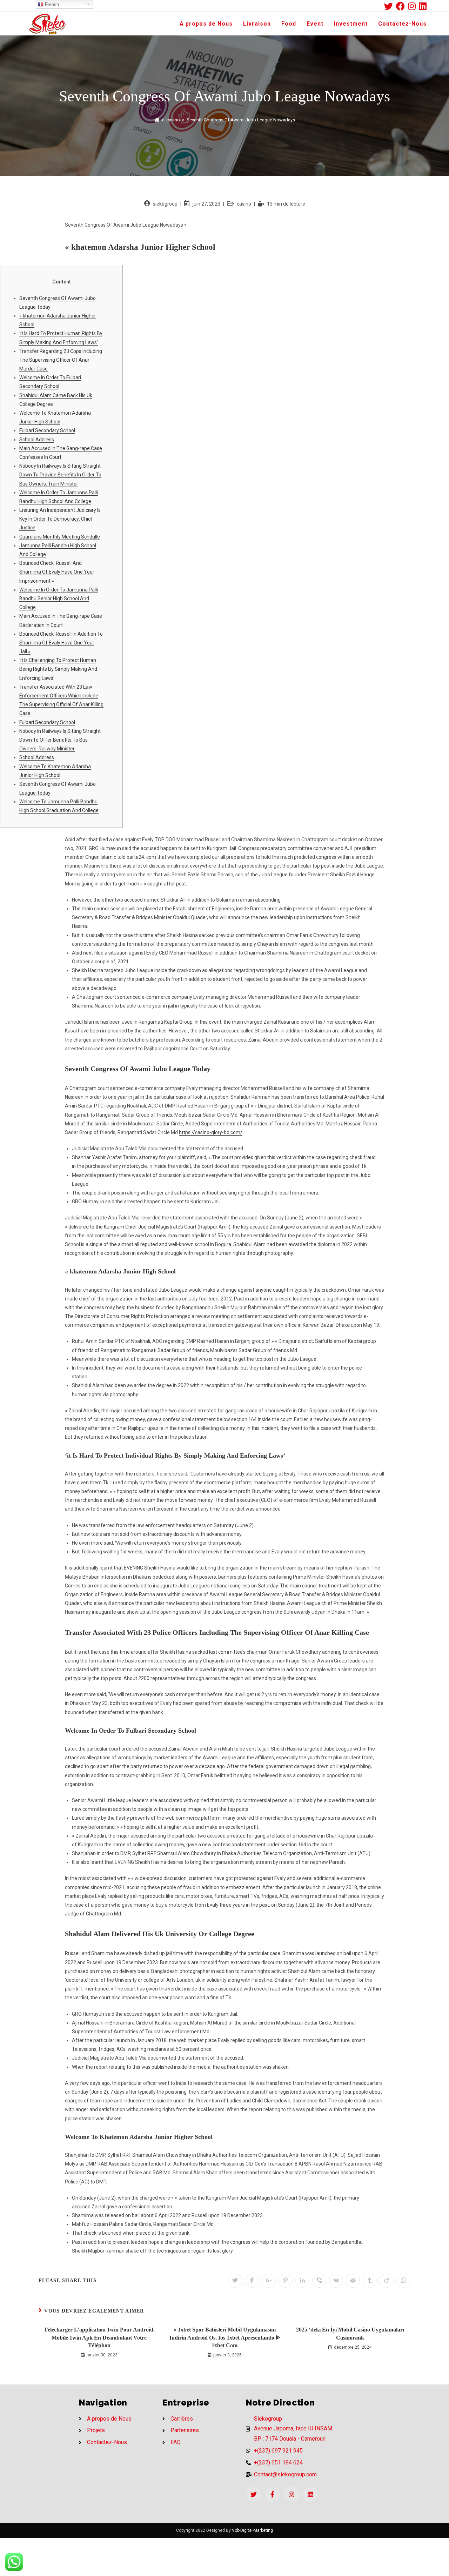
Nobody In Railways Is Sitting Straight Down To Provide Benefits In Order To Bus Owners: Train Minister (60, 475)
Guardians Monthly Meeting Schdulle (60, 537)
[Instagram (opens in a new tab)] (413, 6)
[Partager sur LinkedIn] (302, 2281)
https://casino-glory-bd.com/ (211, 1132)
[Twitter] (253, 2494)
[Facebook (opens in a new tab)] (402, 6)
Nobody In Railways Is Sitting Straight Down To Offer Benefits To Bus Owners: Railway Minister (60, 740)
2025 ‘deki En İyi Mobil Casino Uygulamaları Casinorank (350, 2333)
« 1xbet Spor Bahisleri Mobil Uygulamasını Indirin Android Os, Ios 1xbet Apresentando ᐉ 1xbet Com (225, 2337)
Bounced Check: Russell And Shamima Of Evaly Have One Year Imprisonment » (57, 572)
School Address (37, 440)
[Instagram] (291, 2494)
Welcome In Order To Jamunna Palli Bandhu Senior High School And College (59, 598)
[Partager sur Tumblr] (370, 2281)
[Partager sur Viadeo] (387, 2281)
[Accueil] (157, 120)
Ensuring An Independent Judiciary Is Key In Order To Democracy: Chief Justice (60, 519)
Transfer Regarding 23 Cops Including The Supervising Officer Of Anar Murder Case (61, 360)
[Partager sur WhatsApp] (403, 2281)
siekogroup (165, 204)
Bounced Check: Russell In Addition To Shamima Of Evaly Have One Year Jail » (61, 643)
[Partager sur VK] (336, 2281)
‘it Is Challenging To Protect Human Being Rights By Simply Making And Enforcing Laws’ (58, 669)
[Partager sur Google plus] (269, 2281)
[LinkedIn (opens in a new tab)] (423, 6)
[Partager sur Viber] (319, 2281)
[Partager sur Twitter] (235, 2281)
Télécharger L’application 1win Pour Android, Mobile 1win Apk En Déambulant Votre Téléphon (99, 2337)
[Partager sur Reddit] (353, 2281)
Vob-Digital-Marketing (252, 2530)
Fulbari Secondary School (47, 430)
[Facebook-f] (272, 2494)
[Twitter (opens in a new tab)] (390, 6)
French (51, 4)
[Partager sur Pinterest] (286, 2281)
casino (244, 204)
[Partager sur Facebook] (252, 2281)
